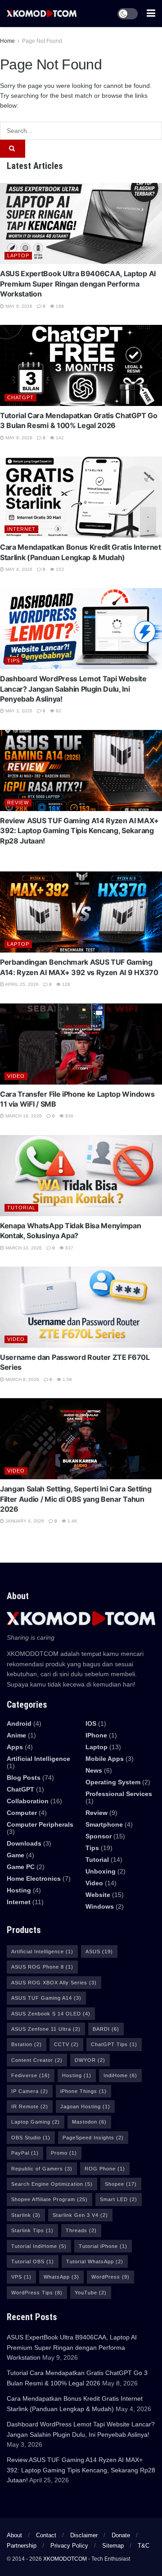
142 (59, 438)
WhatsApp (61, 2277)
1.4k (72, 1521)
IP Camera (30, 2091)
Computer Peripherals (40, 1824)
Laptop (18, 255)
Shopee (121, 2184)
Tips (13, 661)
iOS (91, 1723)
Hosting (19, 1890)
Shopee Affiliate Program (49, 2199)
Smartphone (104, 1824)
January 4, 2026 (24, 1521)
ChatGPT (20, 397)
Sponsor (99, 1836)
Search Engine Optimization (52, 2184)
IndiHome (120, 2075)
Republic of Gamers (42, 2169)
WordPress (110, 2277)
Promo (64, 2153)
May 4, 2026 (18, 569)
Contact (46, 2535)
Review (18, 802)
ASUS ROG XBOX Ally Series (54, 1983)
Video (16, 1076)
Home (7, 41)
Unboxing (101, 1871)
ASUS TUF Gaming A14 (46, 1998)
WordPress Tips (37, 2293)
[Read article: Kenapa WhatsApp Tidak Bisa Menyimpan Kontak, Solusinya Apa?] (81, 1176)
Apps (15, 1747)
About (14, 2535)
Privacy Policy (69, 2546)
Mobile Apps (105, 1759)
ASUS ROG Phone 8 (42, 1967)
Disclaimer (84, 2535)
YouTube (91, 2293)
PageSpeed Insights (93, 2138)
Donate (121, 2535)
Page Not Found (42, 41)
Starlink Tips (32, 2230)
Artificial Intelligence (42, 1951)
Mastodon (89, 2122)
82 (58, 711)
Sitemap (113, 2546)
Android (19, 1723)
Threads (81, 2230)
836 (69, 1116)
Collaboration (28, 1801)
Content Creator (37, 2060)
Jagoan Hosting (85, 2106)
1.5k (67, 1379)
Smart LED (119, 2199)
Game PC (21, 1867)
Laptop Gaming (36, 2122)
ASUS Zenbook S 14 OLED (51, 2014)
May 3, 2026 (18, 711)
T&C (144, 2546)
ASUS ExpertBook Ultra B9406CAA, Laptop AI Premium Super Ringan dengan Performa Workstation (78, 284)
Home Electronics (34, 1878)
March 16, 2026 (23, 1116)
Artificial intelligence (38, 1759)
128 (65, 984)
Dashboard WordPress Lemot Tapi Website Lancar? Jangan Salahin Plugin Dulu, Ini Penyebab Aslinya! (73, 689)
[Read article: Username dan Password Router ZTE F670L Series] (81, 1307)
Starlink (26, 2215)
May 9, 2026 (18, 306)
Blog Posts (24, 1778)
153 (59, 569)
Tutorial (21, 1208)
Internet (21, 529)
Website (98, 1895)
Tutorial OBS (33, 2261)
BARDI (106, 2029)
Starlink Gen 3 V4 (80, 2215)
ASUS (99, 1951)
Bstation (27, 2044)
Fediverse (31, 2075)
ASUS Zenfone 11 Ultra (46, 2029)
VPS (21, 2277)
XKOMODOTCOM (65, 2559)
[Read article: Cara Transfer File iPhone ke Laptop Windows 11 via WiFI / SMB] (81, 1044)
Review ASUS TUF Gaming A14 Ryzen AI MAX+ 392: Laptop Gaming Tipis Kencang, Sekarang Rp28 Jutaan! (79, 831)
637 (69, 1248)
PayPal (25, 2153)
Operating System (113, 1782)
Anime (16, 1735)
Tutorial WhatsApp (95, 2261)
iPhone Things (83, 2091)
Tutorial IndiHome (39, 2246)
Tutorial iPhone (103, 2246)
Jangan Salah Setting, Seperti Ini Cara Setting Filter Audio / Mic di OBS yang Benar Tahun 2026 (76, 1499)
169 (59, 306)
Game (16, 1855)
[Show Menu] (151, 14)
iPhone (96, 1735)
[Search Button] (13, 149)
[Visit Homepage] (42, 13)
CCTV (66, 2044)
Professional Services (119, 1794)
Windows (100, 1906)
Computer (22, 1813)
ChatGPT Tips (114, 2044)
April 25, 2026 (21, 984)
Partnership (22, 2546)
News (94, 1770)
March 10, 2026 (23, 1248)
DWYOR (90, 2060)
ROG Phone (105, 2169)
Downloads (24, 1843)
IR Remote (30, 2106)
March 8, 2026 (22, 1379)
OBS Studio (31, 2138)
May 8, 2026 (18, 438)
